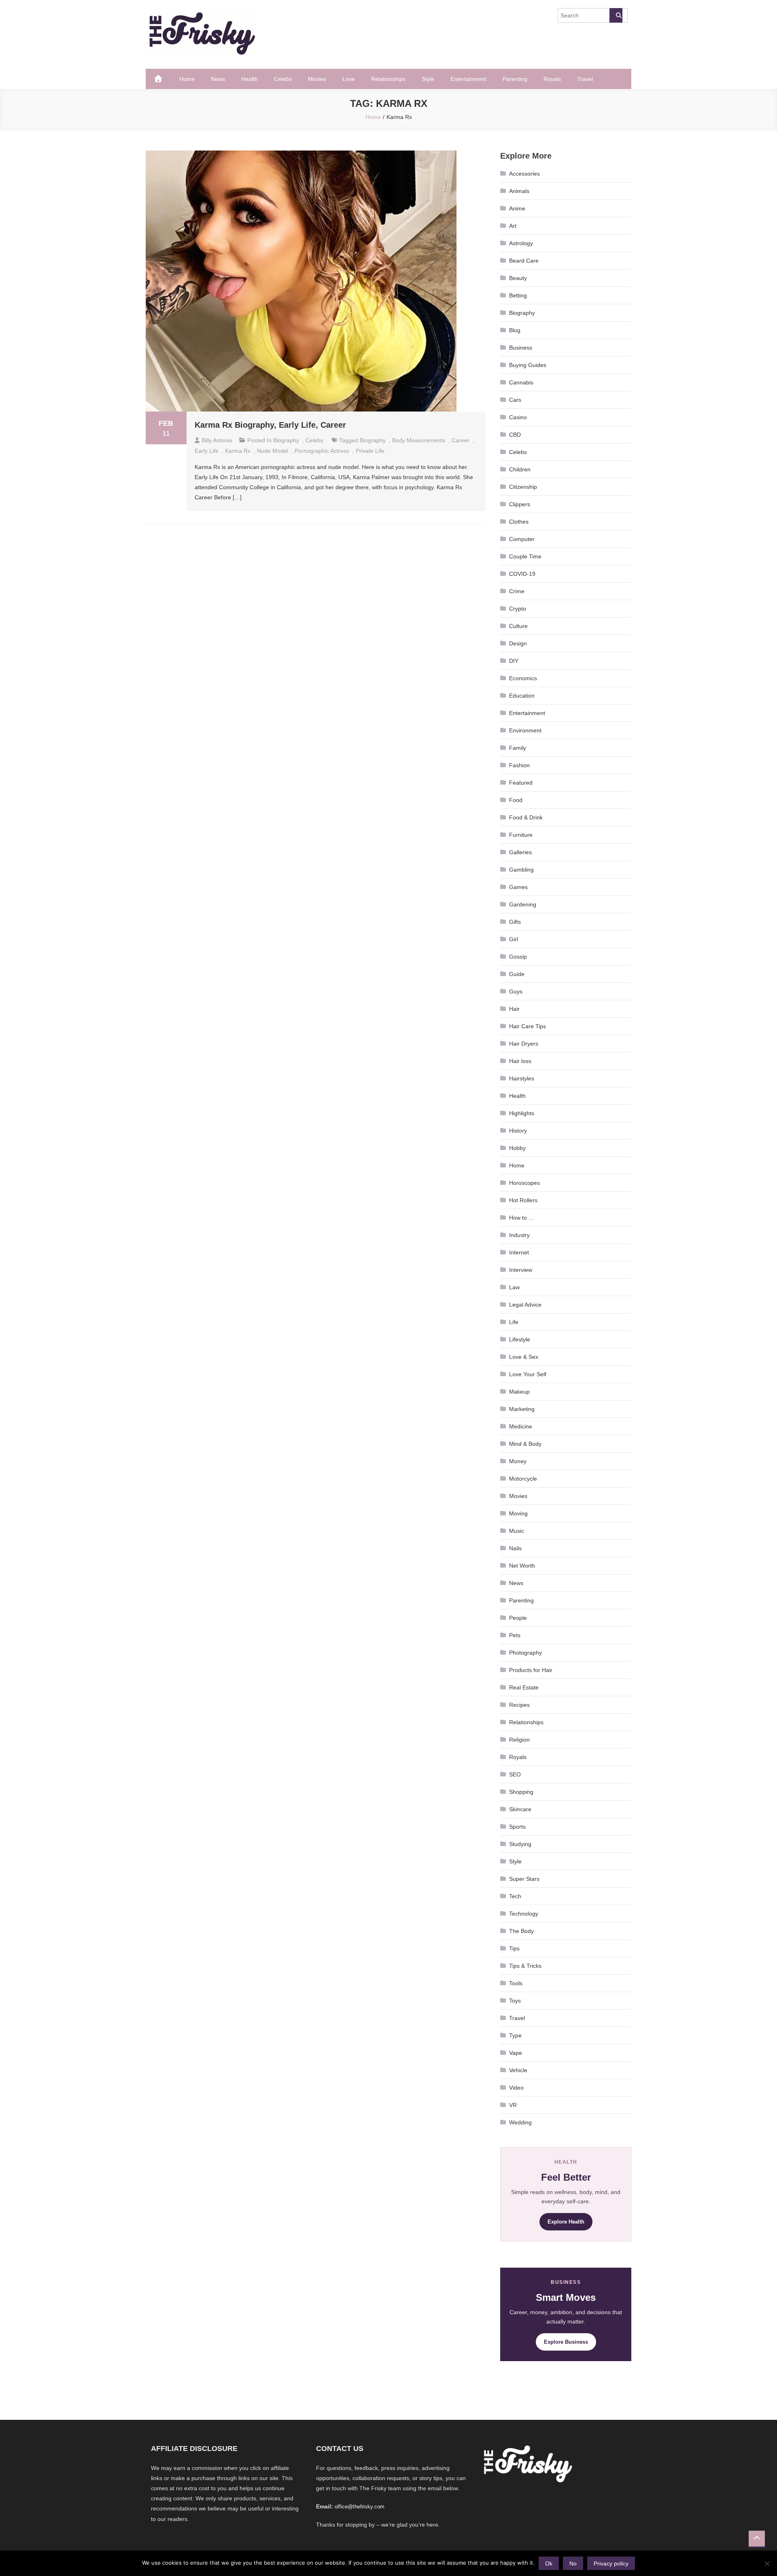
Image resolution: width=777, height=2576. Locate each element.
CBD (515, 435)
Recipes (519, 1705)
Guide (517, 974)
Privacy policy (611, 2563)
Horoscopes (524, 1183)
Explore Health (566, 2222)
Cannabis (521, 382)
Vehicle (518, 2070)
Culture (518, 626)
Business (521, 348)
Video (516, 2088)
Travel (585, 79)
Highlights (522, 1113)
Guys (516, 991)
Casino (518, 417)
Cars (515, 400)
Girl (514, 939)
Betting (518, 295)
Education (522, 696)
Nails (515, 1548)
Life (514, 1322)
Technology (524, 1914)
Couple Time (525, 556)
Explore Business (566, 2342)
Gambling (521, 870)
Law (514, 1287)
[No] (767, 2563)
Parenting (515, 79)
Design (518, 643)
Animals (519, 191)
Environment (525, 730)
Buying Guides (528, 365)
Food (516, 800)
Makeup (519, 1392)
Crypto (518, 609)
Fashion (519, 765)
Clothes (519, 522)
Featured (521, 783)
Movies (317, 79)
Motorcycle (523, 1479)
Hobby (517, 1148)
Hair (514, 1009)
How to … (522, 1218)
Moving (518, 1513)
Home (187, 79)
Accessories (524, 174)
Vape (516, 2053)
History (518, 1131)
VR (513, 2105)
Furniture (521, 835)
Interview (521, 1270)
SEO (515, 1774)
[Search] (616, 15)
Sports (517, 1827)
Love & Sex (524, 1357)
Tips (514, 1948)
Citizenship (523, 487)
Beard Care (524, 261)
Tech (515, 1896)
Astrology (521, 243)
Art (513, 226)
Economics (523, 678)
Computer (522, 539)
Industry (519, 1235)
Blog (515, 330)
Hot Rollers (523, 1200)
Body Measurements (419, 440)
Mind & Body (525, 1444)
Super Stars (524, 1879)
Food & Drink (526, 817)
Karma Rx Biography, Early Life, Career (270, 425)
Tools (516, 1983)
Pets (515, 1635)
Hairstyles (522, 1078)
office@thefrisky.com (360, 2507)
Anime (517, 208)
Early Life (207, 451)
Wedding (520, 2122)
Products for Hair (531, 1670)
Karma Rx (238, 451)
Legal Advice (525, 1305)
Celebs (283, 79)
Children (520, 469)
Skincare (520, 1809)
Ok (549, 2563)
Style (428, 79)
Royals (552, 79)
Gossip (518, 957)
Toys (515, 2001)
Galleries (520, 852)
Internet (519, 1252)
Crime (517, 591)
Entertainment (468, 79)
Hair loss (520, 1061)
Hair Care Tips (528, 1026)
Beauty (518, 278)
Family (518, 748)
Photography (525, 1653)
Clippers (520, 504)
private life (370, 451)
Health (249, 79)
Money (518, 1461)
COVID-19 (522, 574)
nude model (273, 451)
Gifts (515, 922)
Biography (286, 440)
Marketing (522, 1409)
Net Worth (522, 1566)
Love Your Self (528, 1374)
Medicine (521, 1426)
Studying (520, 1844)
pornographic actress (322, 451)
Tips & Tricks (525, 1966)
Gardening (523, 904)
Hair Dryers (524, 1044)
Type (515, 2035)
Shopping (521, 1792)
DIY (514, 661)
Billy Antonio (217, 440)
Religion (519, 1740)
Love (349, 79)
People (518, 1618)
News (218, 79)
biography (373, 440)
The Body (521, 1931)
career (461, 440)
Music (517, 1531)
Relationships (388, 79)
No (573, 2563)
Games (518, 887)
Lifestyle (520, 1339)
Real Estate (524, 1687)
